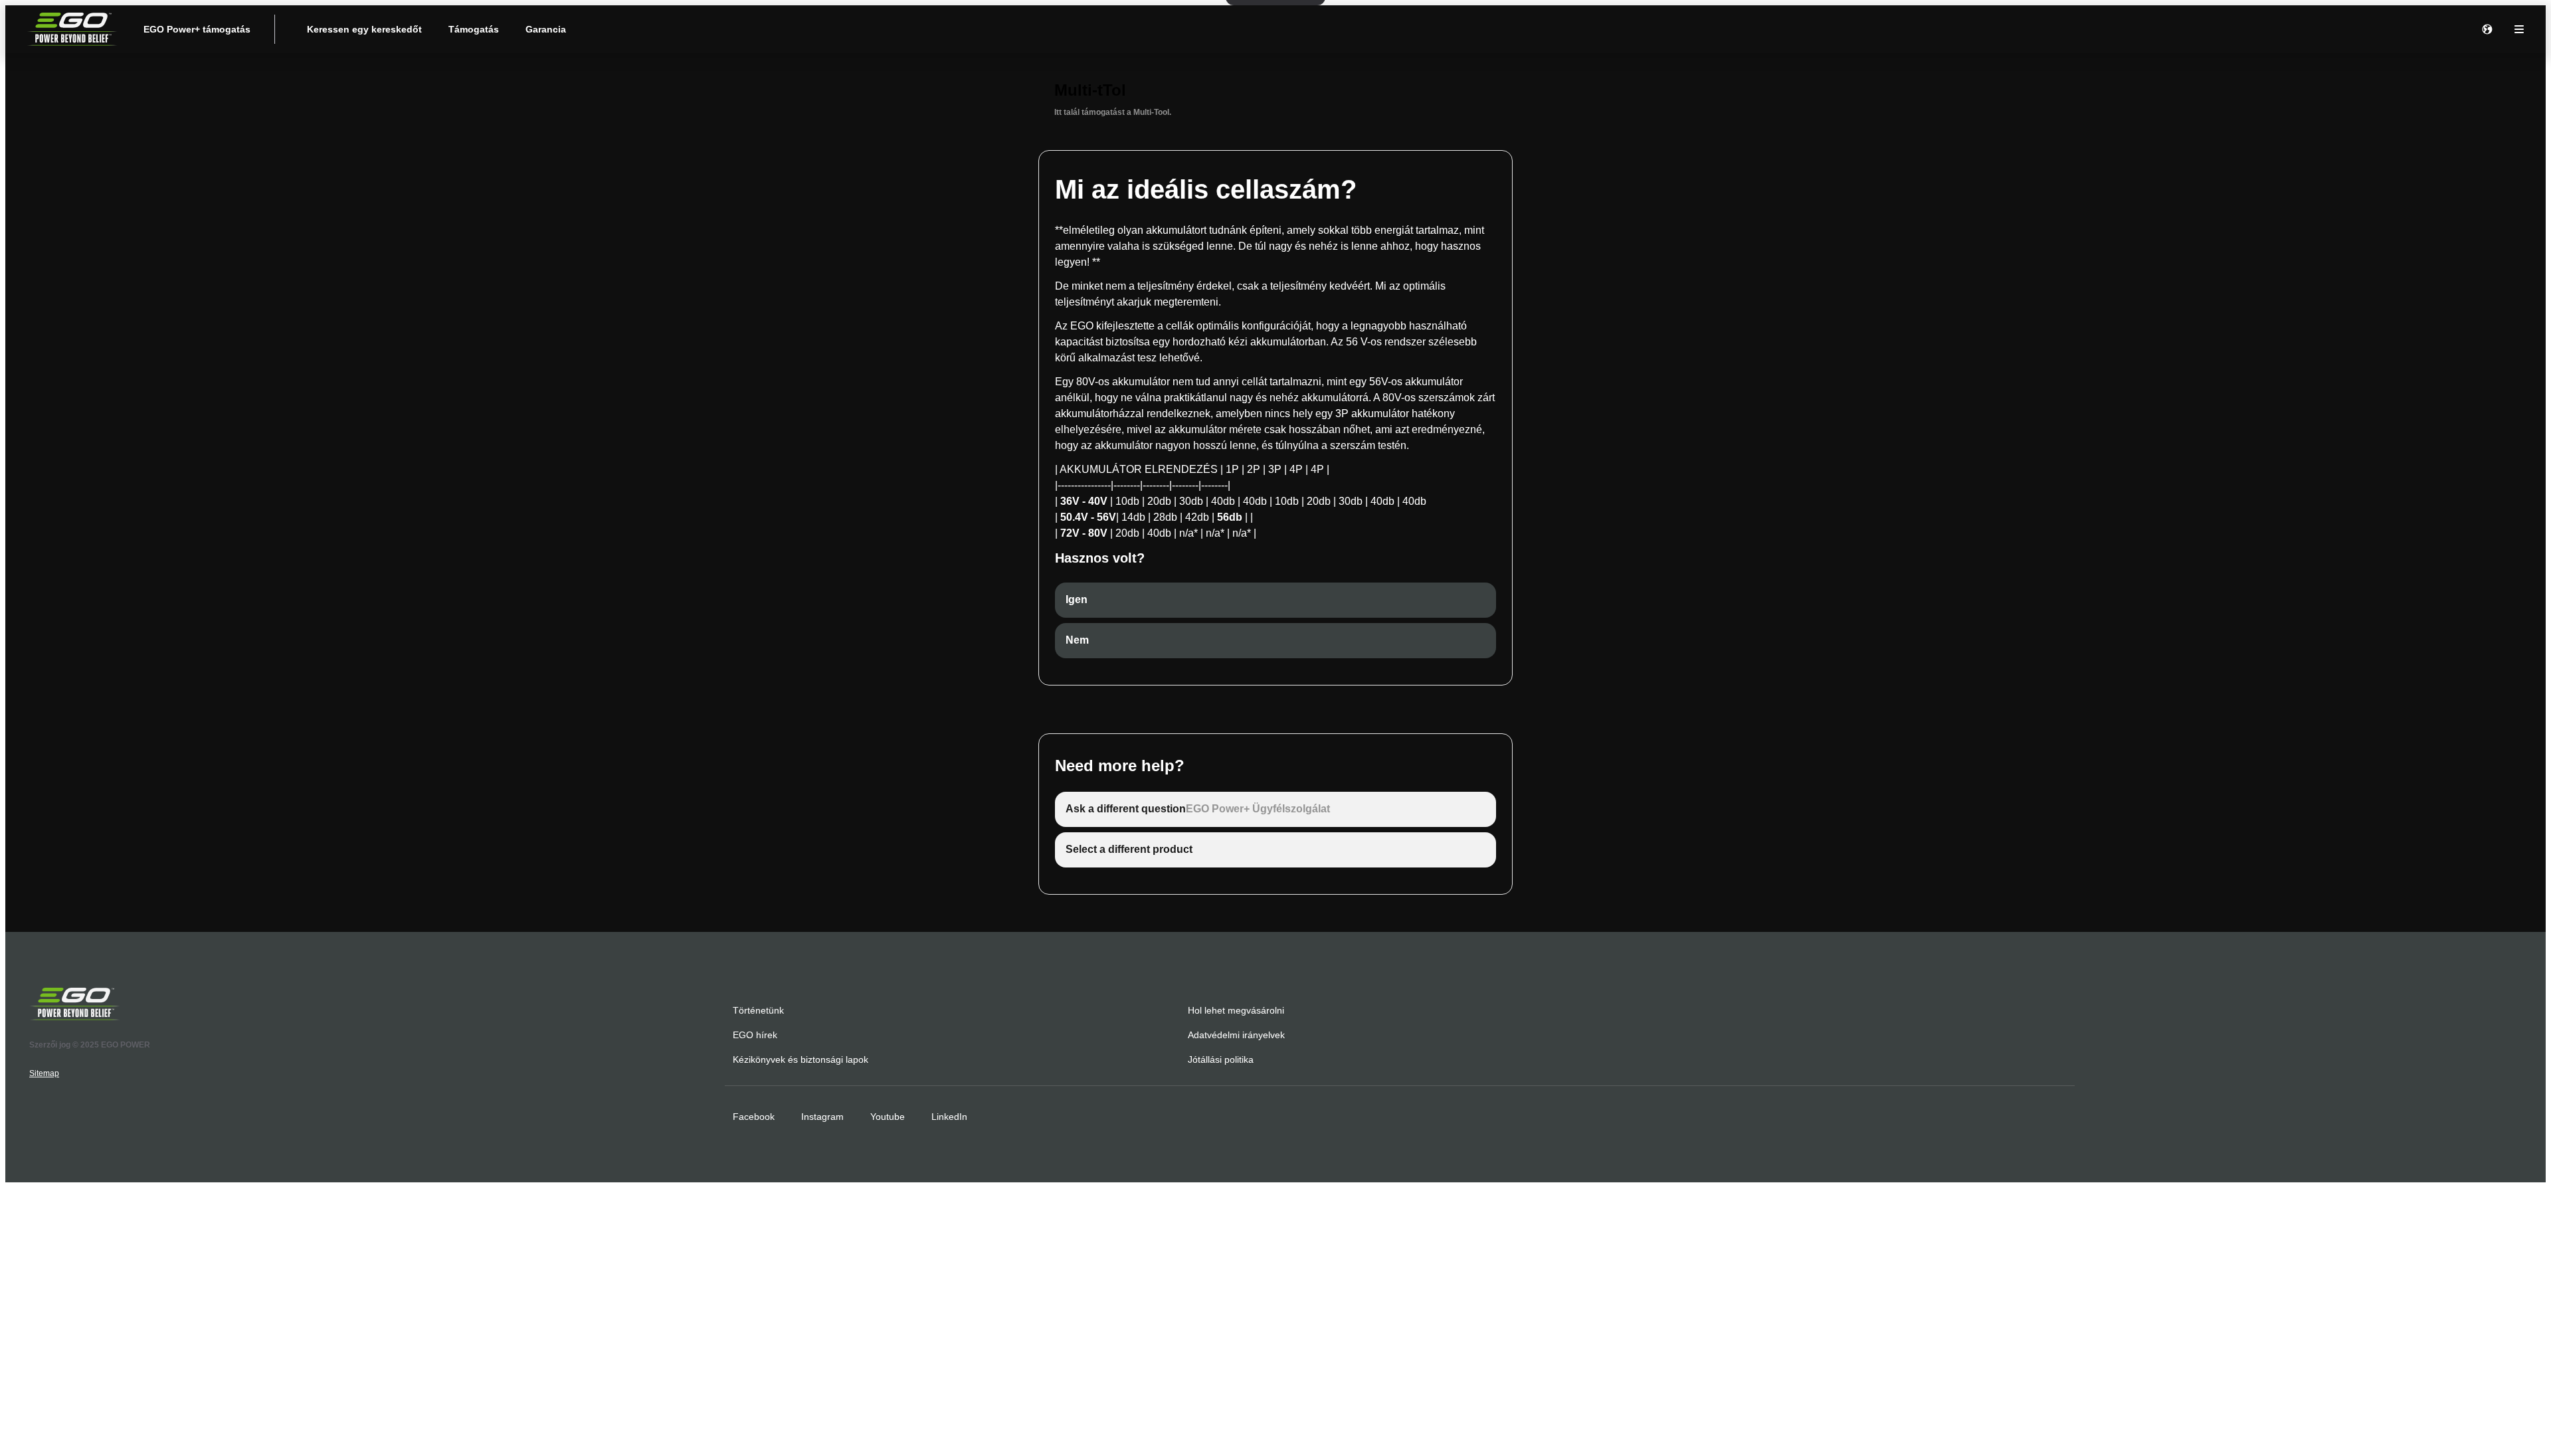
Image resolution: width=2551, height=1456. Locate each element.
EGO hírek (755, 1035)
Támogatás (474, 29)
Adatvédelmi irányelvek (1236, 1035)
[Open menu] (2519, 29)
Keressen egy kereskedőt (364, 29)
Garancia (546, 29)
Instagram (822, 1117)
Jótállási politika (1221, 1059)
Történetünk (758, 1010)
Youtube (888, 1117)
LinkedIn (949, 1117)
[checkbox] (1275, 600)
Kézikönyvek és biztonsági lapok (801, 1059)
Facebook (754, 1117)
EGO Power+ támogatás (197, 29)
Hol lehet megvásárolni (1236, 1010)
